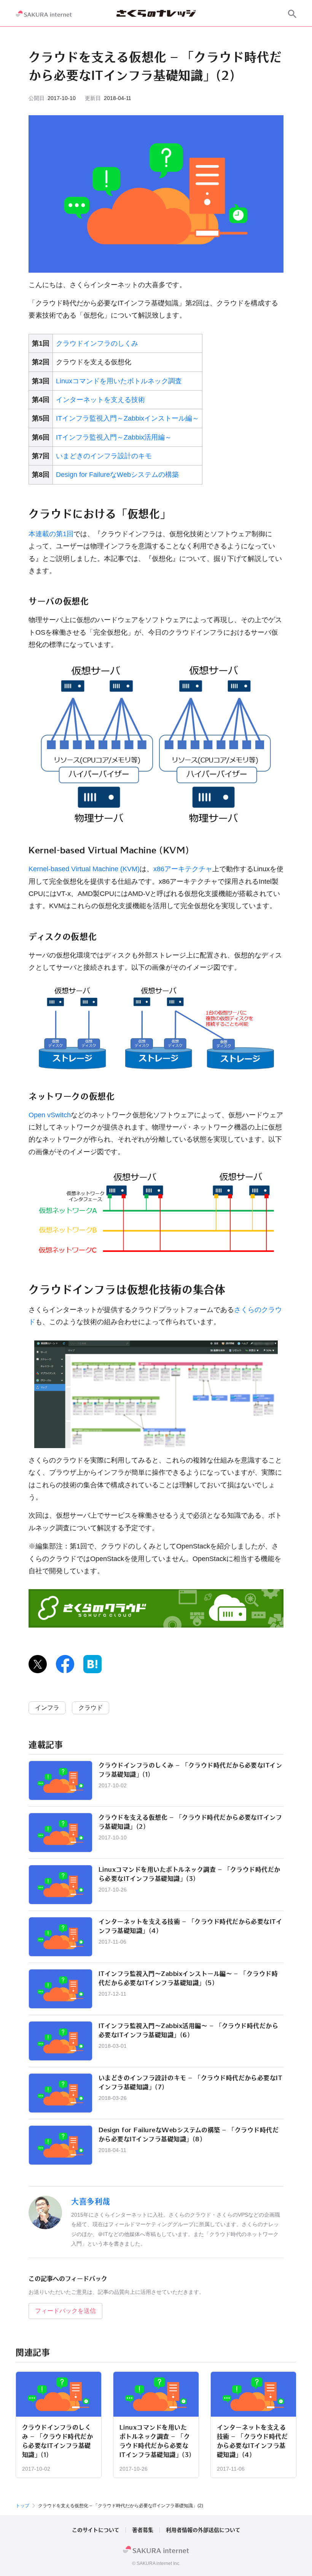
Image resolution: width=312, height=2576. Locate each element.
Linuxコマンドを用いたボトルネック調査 (119, 381)
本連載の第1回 (51, 534)
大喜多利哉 (91, 2201)
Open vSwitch (50, 1115)
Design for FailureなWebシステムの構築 (117, 475)
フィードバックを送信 (65, 2311)
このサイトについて (96, 2530)
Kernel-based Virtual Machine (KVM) (84, 869)
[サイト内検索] (292, 14)
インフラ (47, 1708)
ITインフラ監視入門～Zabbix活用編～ (114, 437)
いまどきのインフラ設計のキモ (104, 456)
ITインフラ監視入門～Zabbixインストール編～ (127, 418)
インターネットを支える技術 (100, 400)
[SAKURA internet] (44, 14)
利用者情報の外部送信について (203, 2530)
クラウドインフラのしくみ (97, 343)
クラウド (91, 1708)
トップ (22, 2506)
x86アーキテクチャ (183, 869)
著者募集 (143, 2530)
